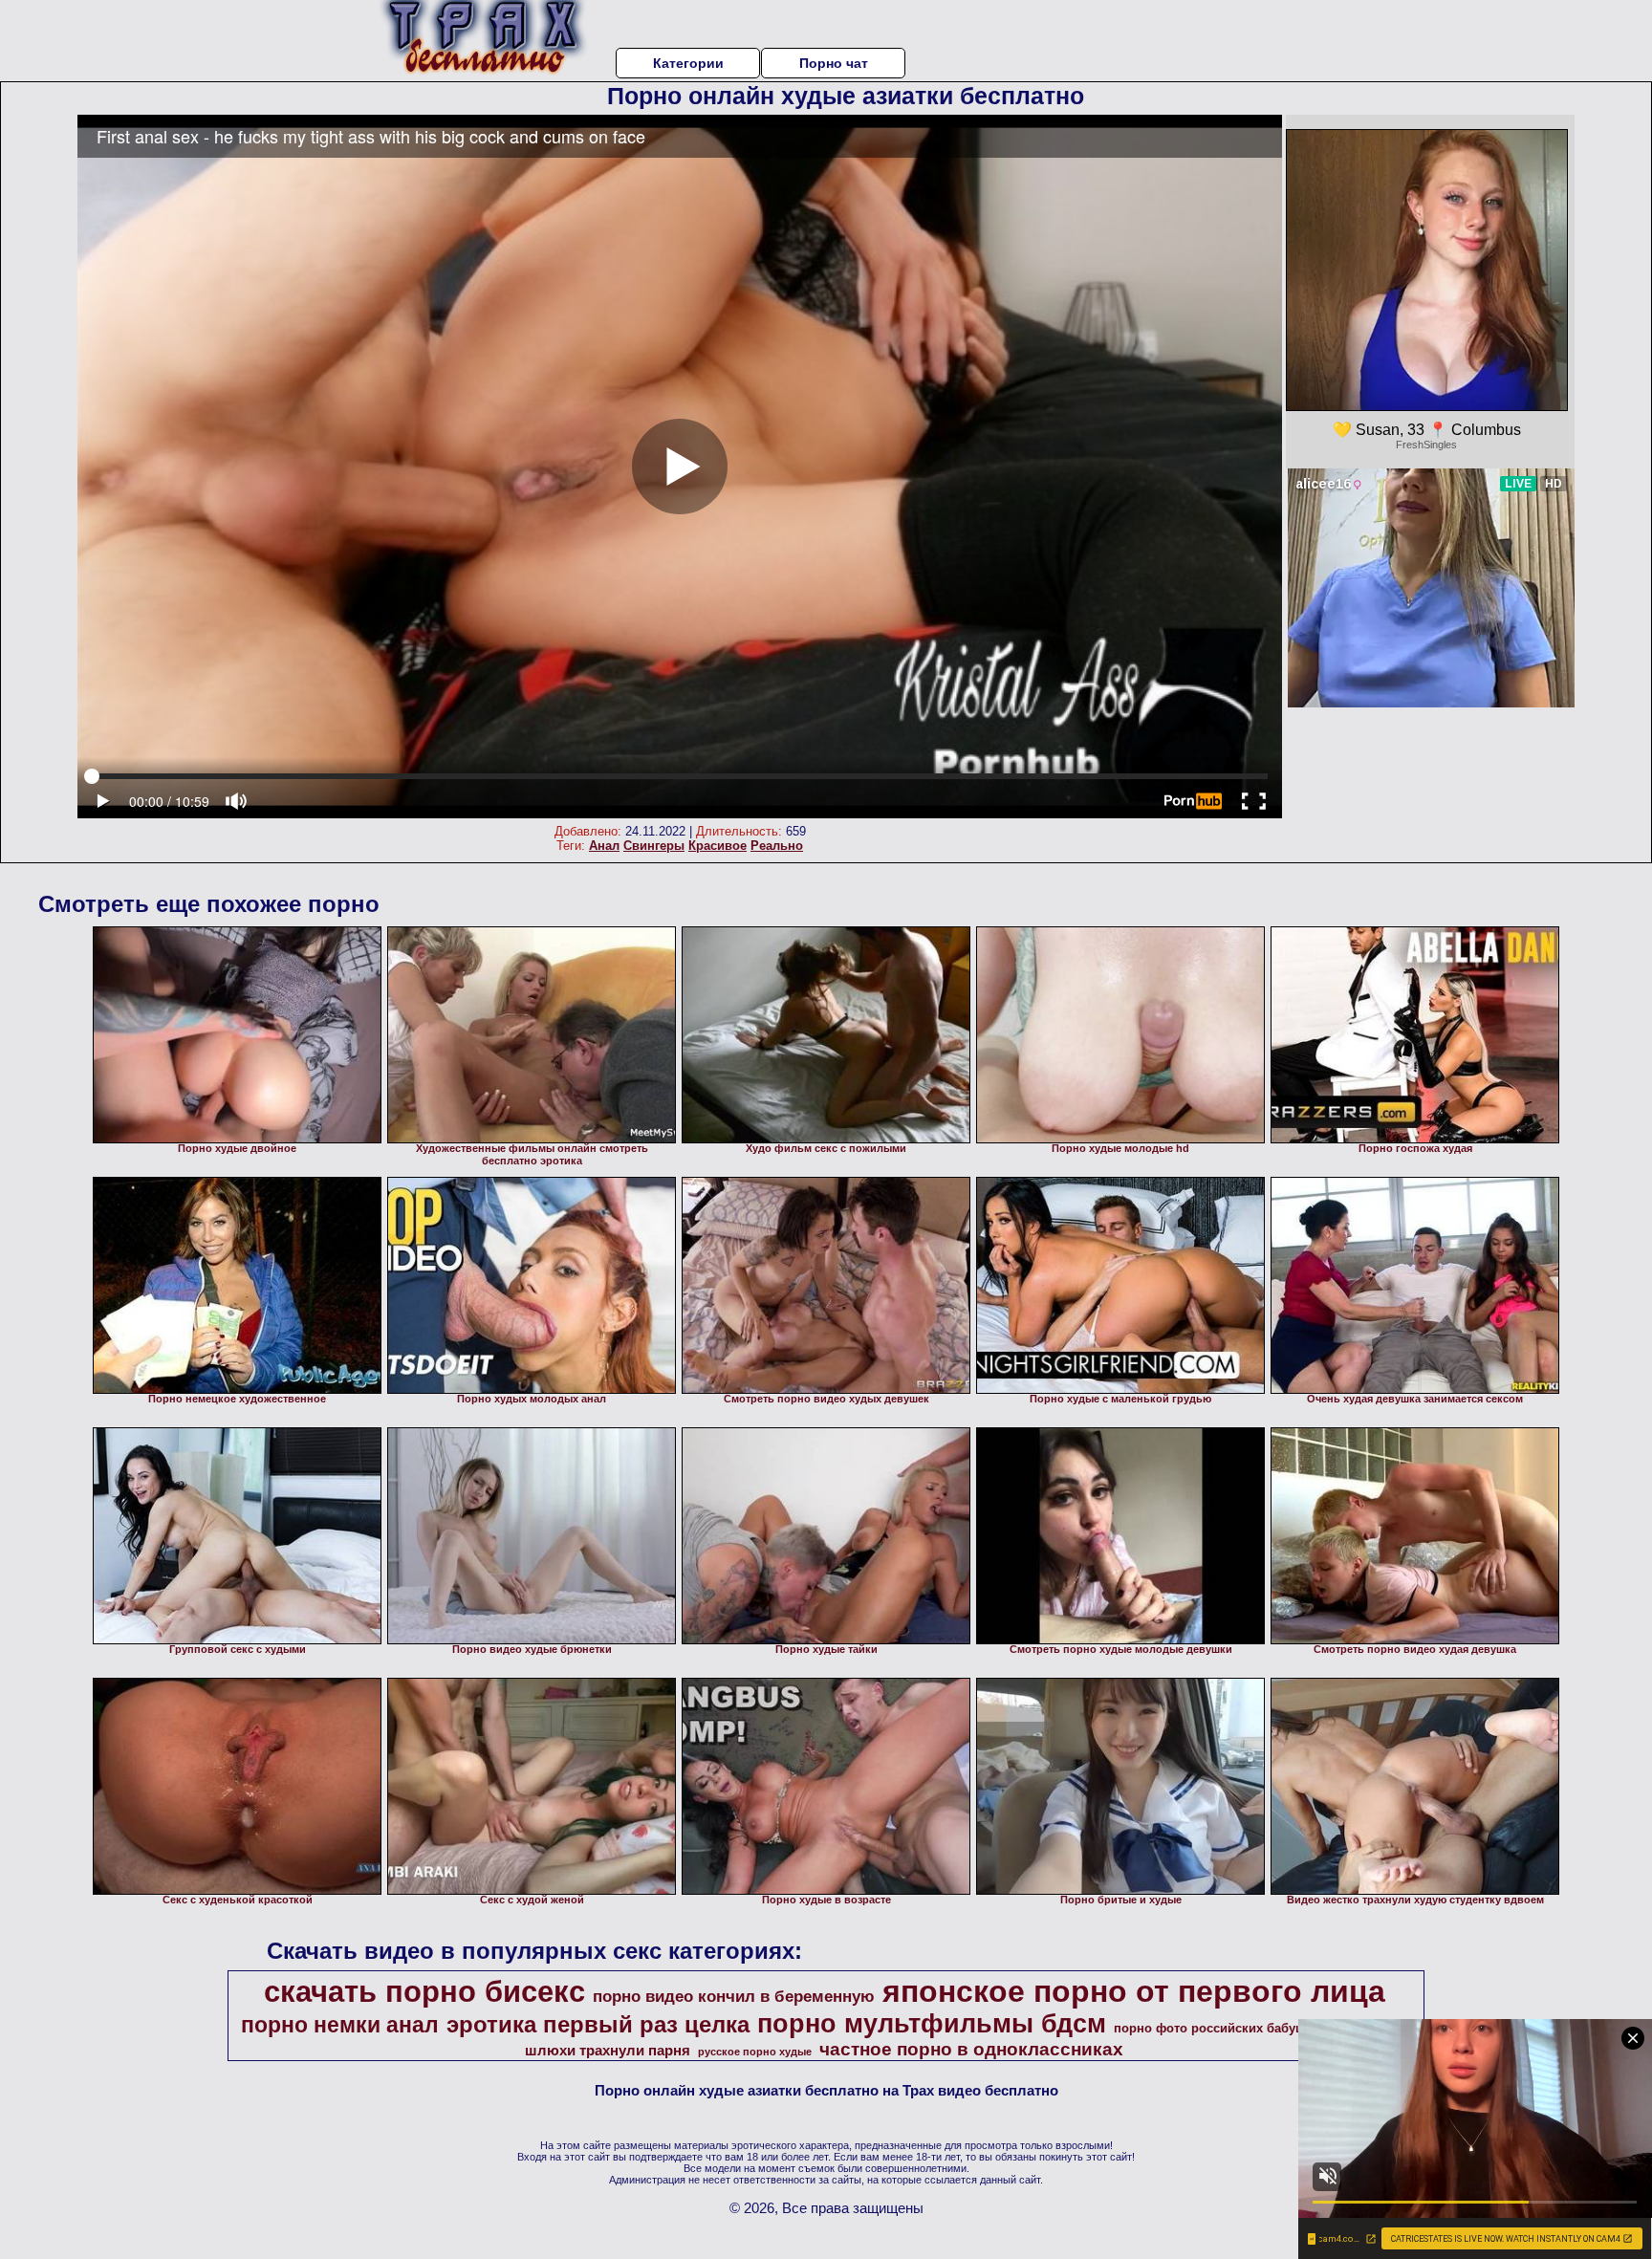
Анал (604, 846)
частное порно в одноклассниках (971, 2049)
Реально (777, 846)
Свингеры (654, 846)
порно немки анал (340, 2025)
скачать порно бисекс (424, 1991)
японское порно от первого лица (1134, 1991)
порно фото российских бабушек (1217, 2028)
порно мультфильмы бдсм (932, 2024)
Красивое (717, 846)
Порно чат (834, 63)
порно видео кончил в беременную (734, 1996)
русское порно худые (755, 2052)
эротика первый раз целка (598, 2024)
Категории (688, 63)
